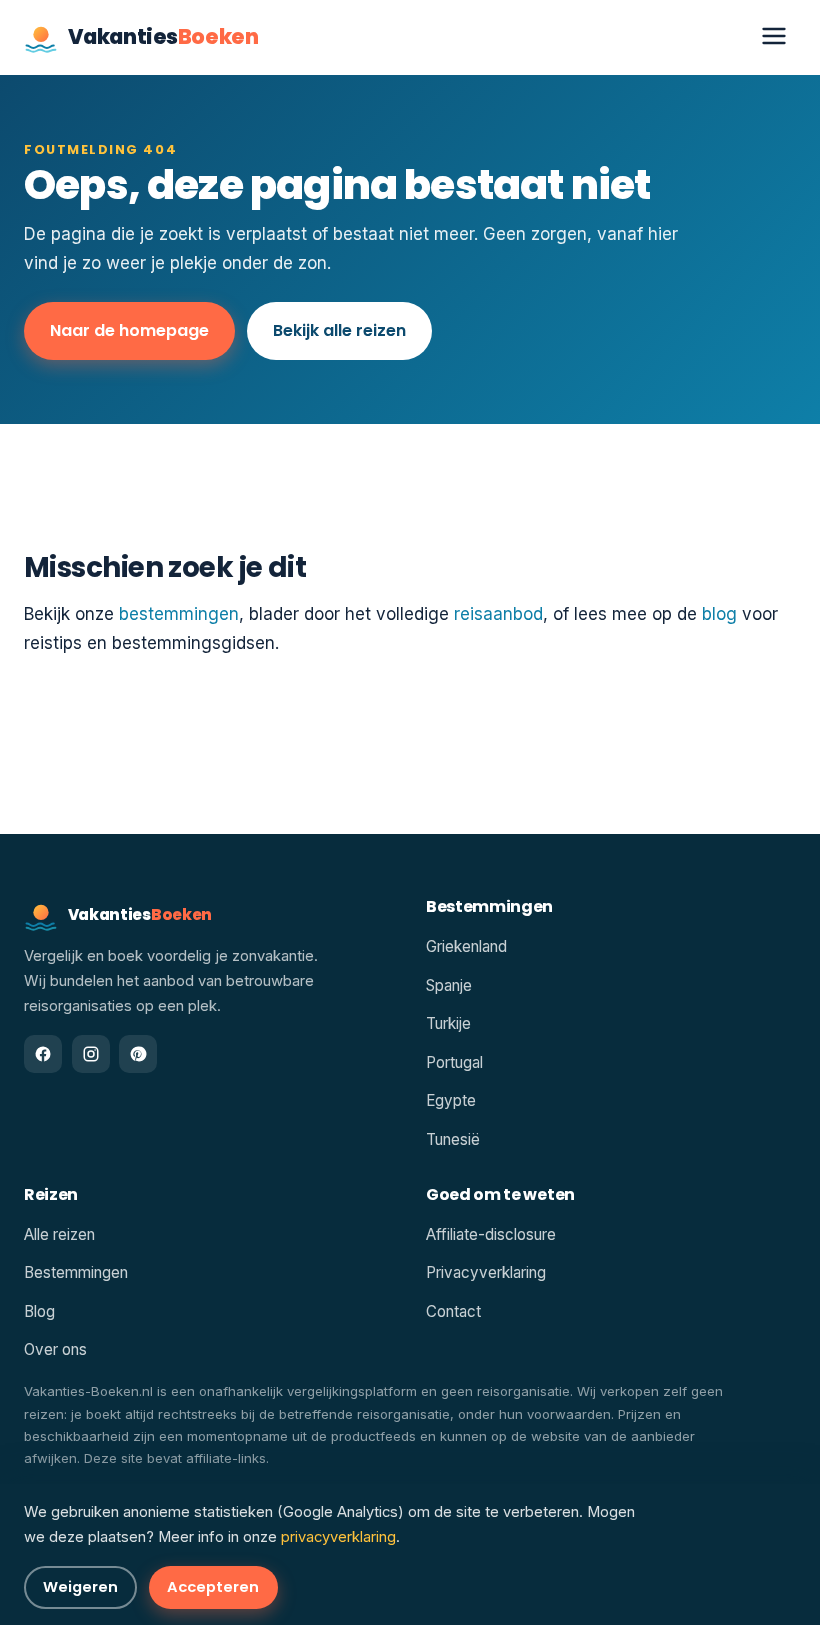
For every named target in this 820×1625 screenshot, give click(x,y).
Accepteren (213, 1587)
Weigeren (80, 1587)
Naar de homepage (129, 330)
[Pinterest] (138, 1054)
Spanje (449, 985)
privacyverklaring (338, 1537)
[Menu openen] (774, 37)
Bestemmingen (76, 1272)
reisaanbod (498, 614)
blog (719, 614)
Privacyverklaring (486, 1272)
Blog (39, 1311)
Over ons (55, 1349)
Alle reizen (59, 1234)
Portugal (454, 1062)
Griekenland (466, 946)
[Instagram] (91, 1054)
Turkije (448, 1023)
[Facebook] (43, 1054)
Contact (453, 1311)
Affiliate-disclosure (491, 1234)
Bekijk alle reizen (339, 330)
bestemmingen (179, 614)
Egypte (451, 1100)
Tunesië (453, 1139)
